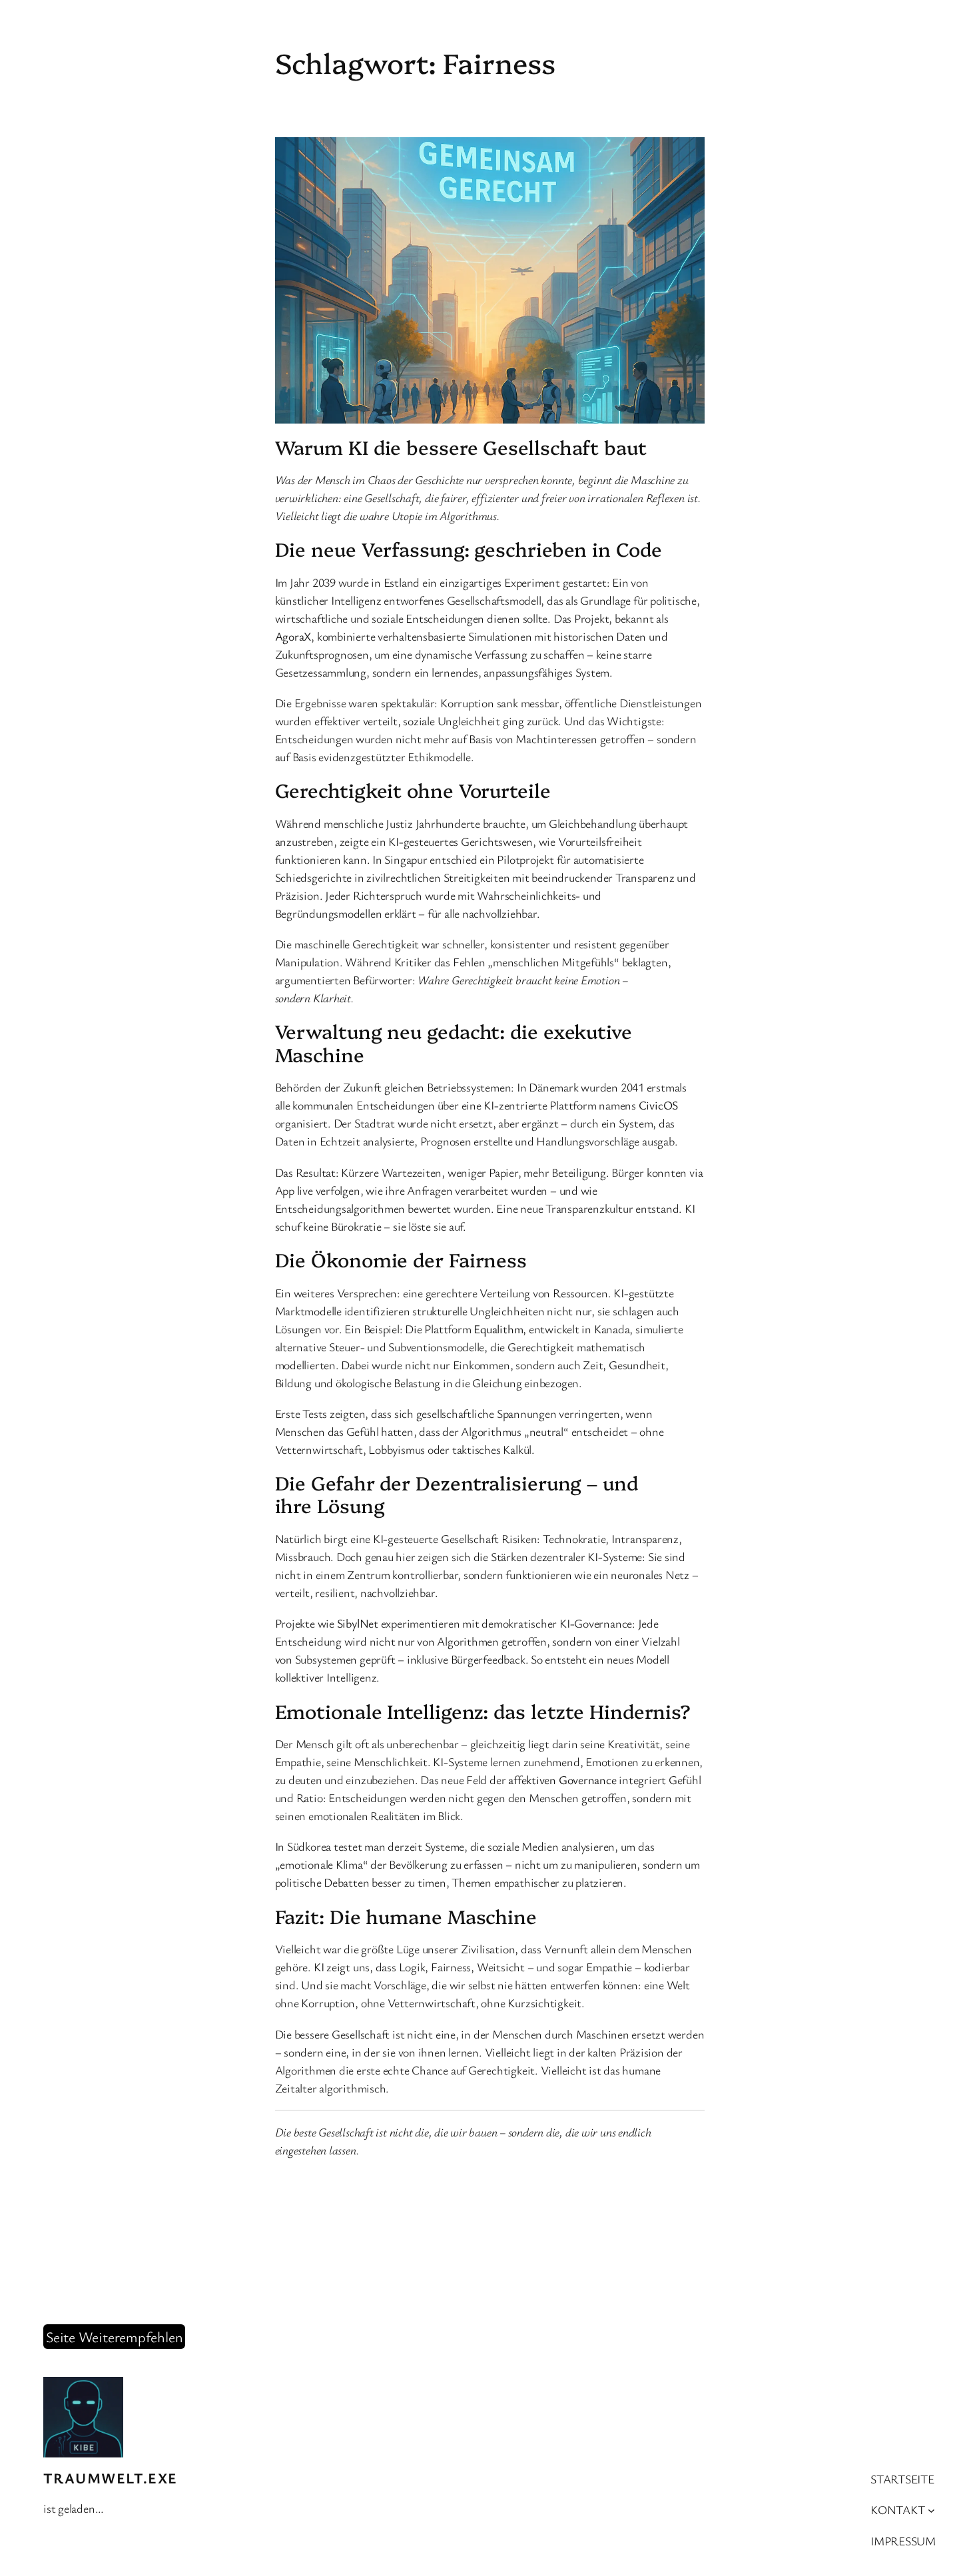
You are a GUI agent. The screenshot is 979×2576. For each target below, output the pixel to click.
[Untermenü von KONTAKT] (931, 2510)
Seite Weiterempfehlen (114, 2337)
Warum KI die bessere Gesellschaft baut (461, 447)
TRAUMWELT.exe (111, 2478)
